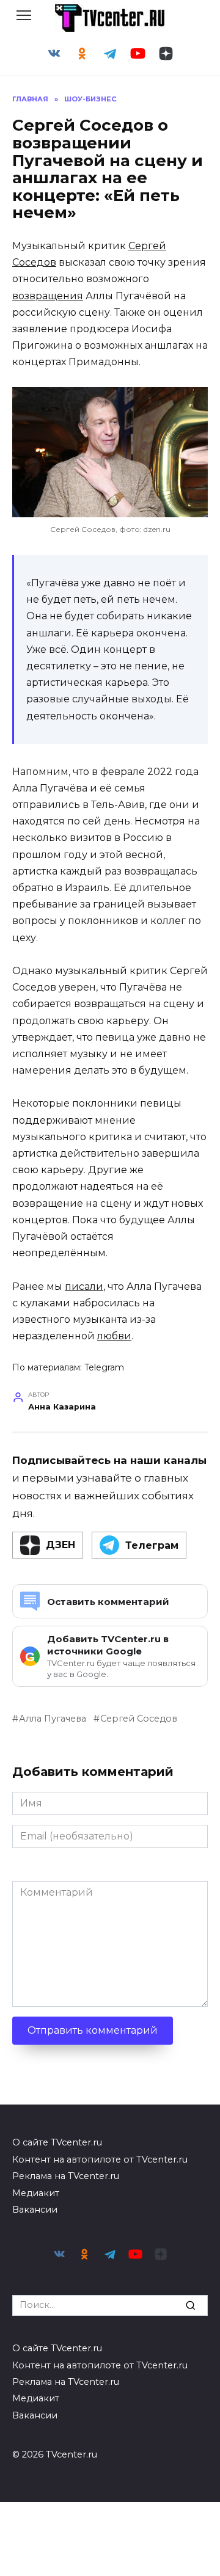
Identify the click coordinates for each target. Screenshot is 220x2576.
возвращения (48, 296)
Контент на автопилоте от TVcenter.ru (100, 2159)
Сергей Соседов (139, 1719)
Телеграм (152, 1545)
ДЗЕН (61, 1545)
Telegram (104, 1367)
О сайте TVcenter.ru (57, 2142)
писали (84, 1286)
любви (114, 1336)
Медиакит (36, 2193)
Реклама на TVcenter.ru (66, 2176)
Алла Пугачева (53, 1719)
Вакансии (35, 2210)
